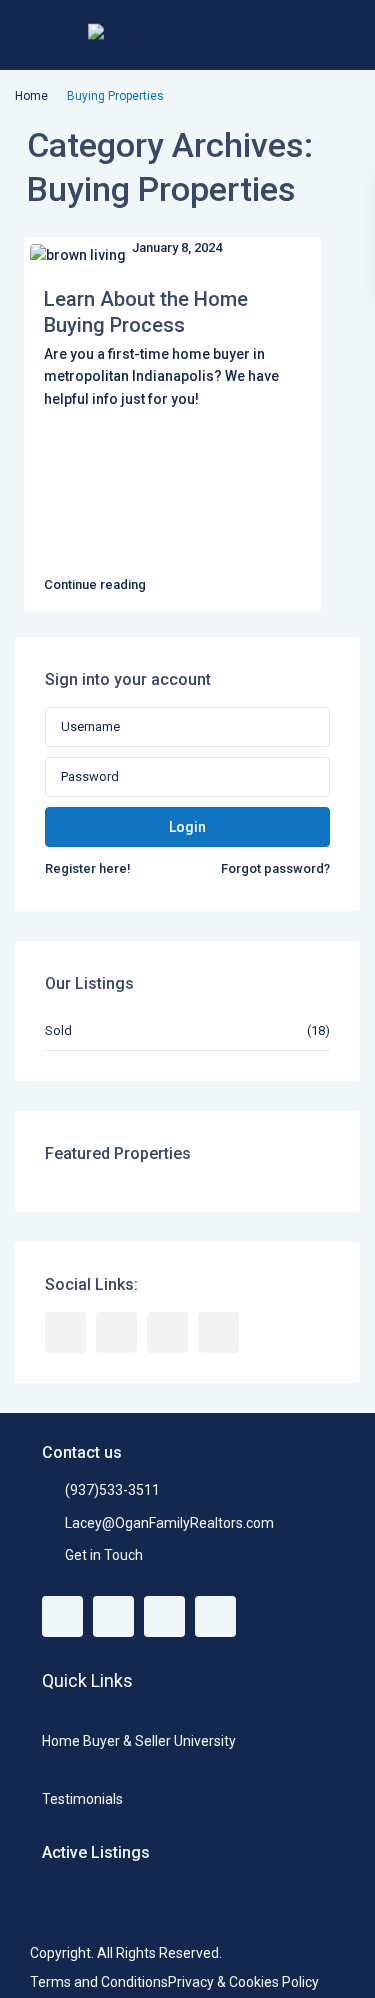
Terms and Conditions (99, 1982)
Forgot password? (275, 868)
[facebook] (65, 1332)
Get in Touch (104, 1555)
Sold (58, 1030)
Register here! (88, 868)
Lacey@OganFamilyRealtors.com (169, 1523)
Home (31, 96)
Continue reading (95, 584)
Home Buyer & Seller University (139, 1741)
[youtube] (167, 1332)
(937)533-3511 (112, 1490)
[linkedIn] (116, 1332)
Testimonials (82, 1799)
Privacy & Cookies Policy (243, 1982)
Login (187, 827)
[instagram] (218, 1332)
